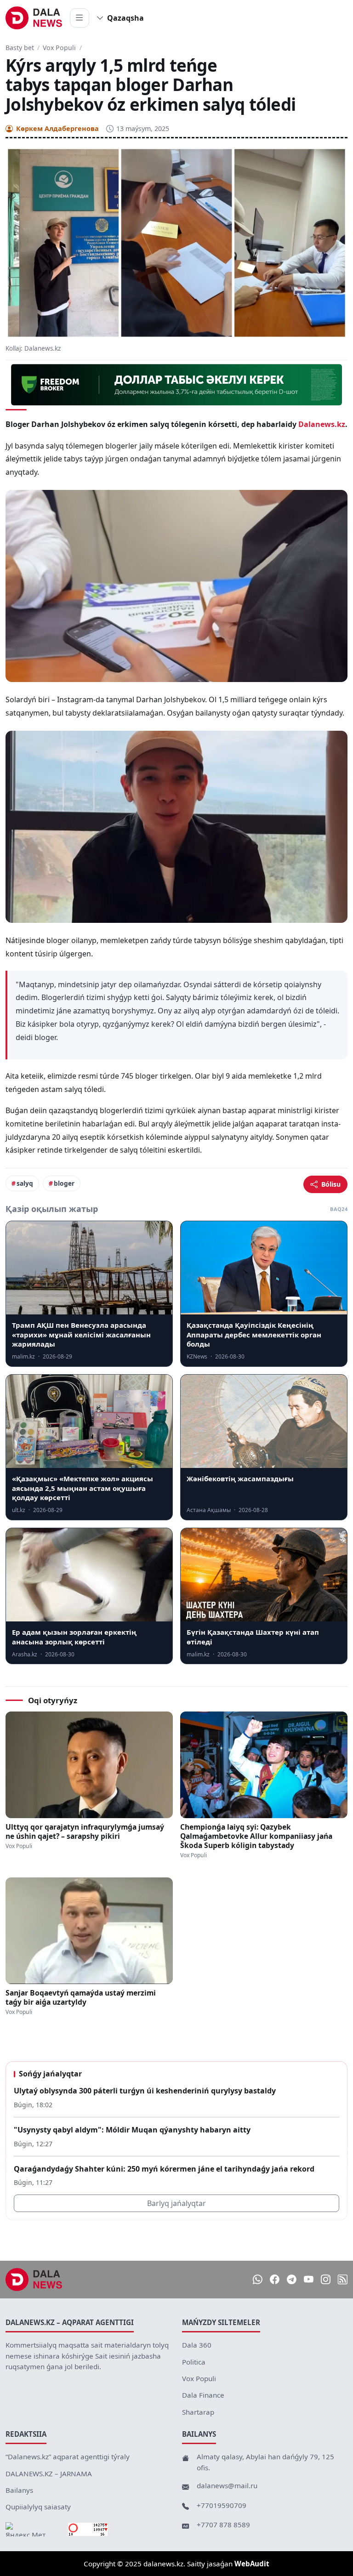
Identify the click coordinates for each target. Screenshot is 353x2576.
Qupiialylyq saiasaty (38, 2507)
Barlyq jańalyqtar (176, 2203)
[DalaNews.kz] (34, 2280)
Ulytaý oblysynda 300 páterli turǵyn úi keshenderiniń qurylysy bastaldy (145, 2091)
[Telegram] (292, 2280)
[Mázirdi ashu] (80, 18)
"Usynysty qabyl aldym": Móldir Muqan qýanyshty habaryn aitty (132, 2130)
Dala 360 (197, 2345)
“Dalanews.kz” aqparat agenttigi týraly (68, 2457)
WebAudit (252, 2564)
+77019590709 (222, 2505)
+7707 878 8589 (223, 2525)
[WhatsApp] (258, 2280)
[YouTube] (309, 2280)
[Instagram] (326, 2280)
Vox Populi (59, 48)
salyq (25, 1183)
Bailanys (19, 2490)
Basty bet (20, 48)
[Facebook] (275, 2280)
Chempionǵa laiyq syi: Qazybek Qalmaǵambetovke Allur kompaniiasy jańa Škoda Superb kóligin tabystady (256, 1836)
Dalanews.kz (322, 424)
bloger (64, 1183)
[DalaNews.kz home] (34, 18)
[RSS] (343, 2280)
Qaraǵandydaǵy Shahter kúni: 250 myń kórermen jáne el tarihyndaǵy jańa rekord (164, 2169)
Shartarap (198, 2412)
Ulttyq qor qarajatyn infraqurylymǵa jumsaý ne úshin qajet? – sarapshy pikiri (85, 1831)
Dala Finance (203, 2395)
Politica (194, 2362)
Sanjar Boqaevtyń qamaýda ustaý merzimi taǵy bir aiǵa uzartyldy (81, 1997)
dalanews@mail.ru (227, 2485)
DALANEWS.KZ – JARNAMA (49, 2474)
